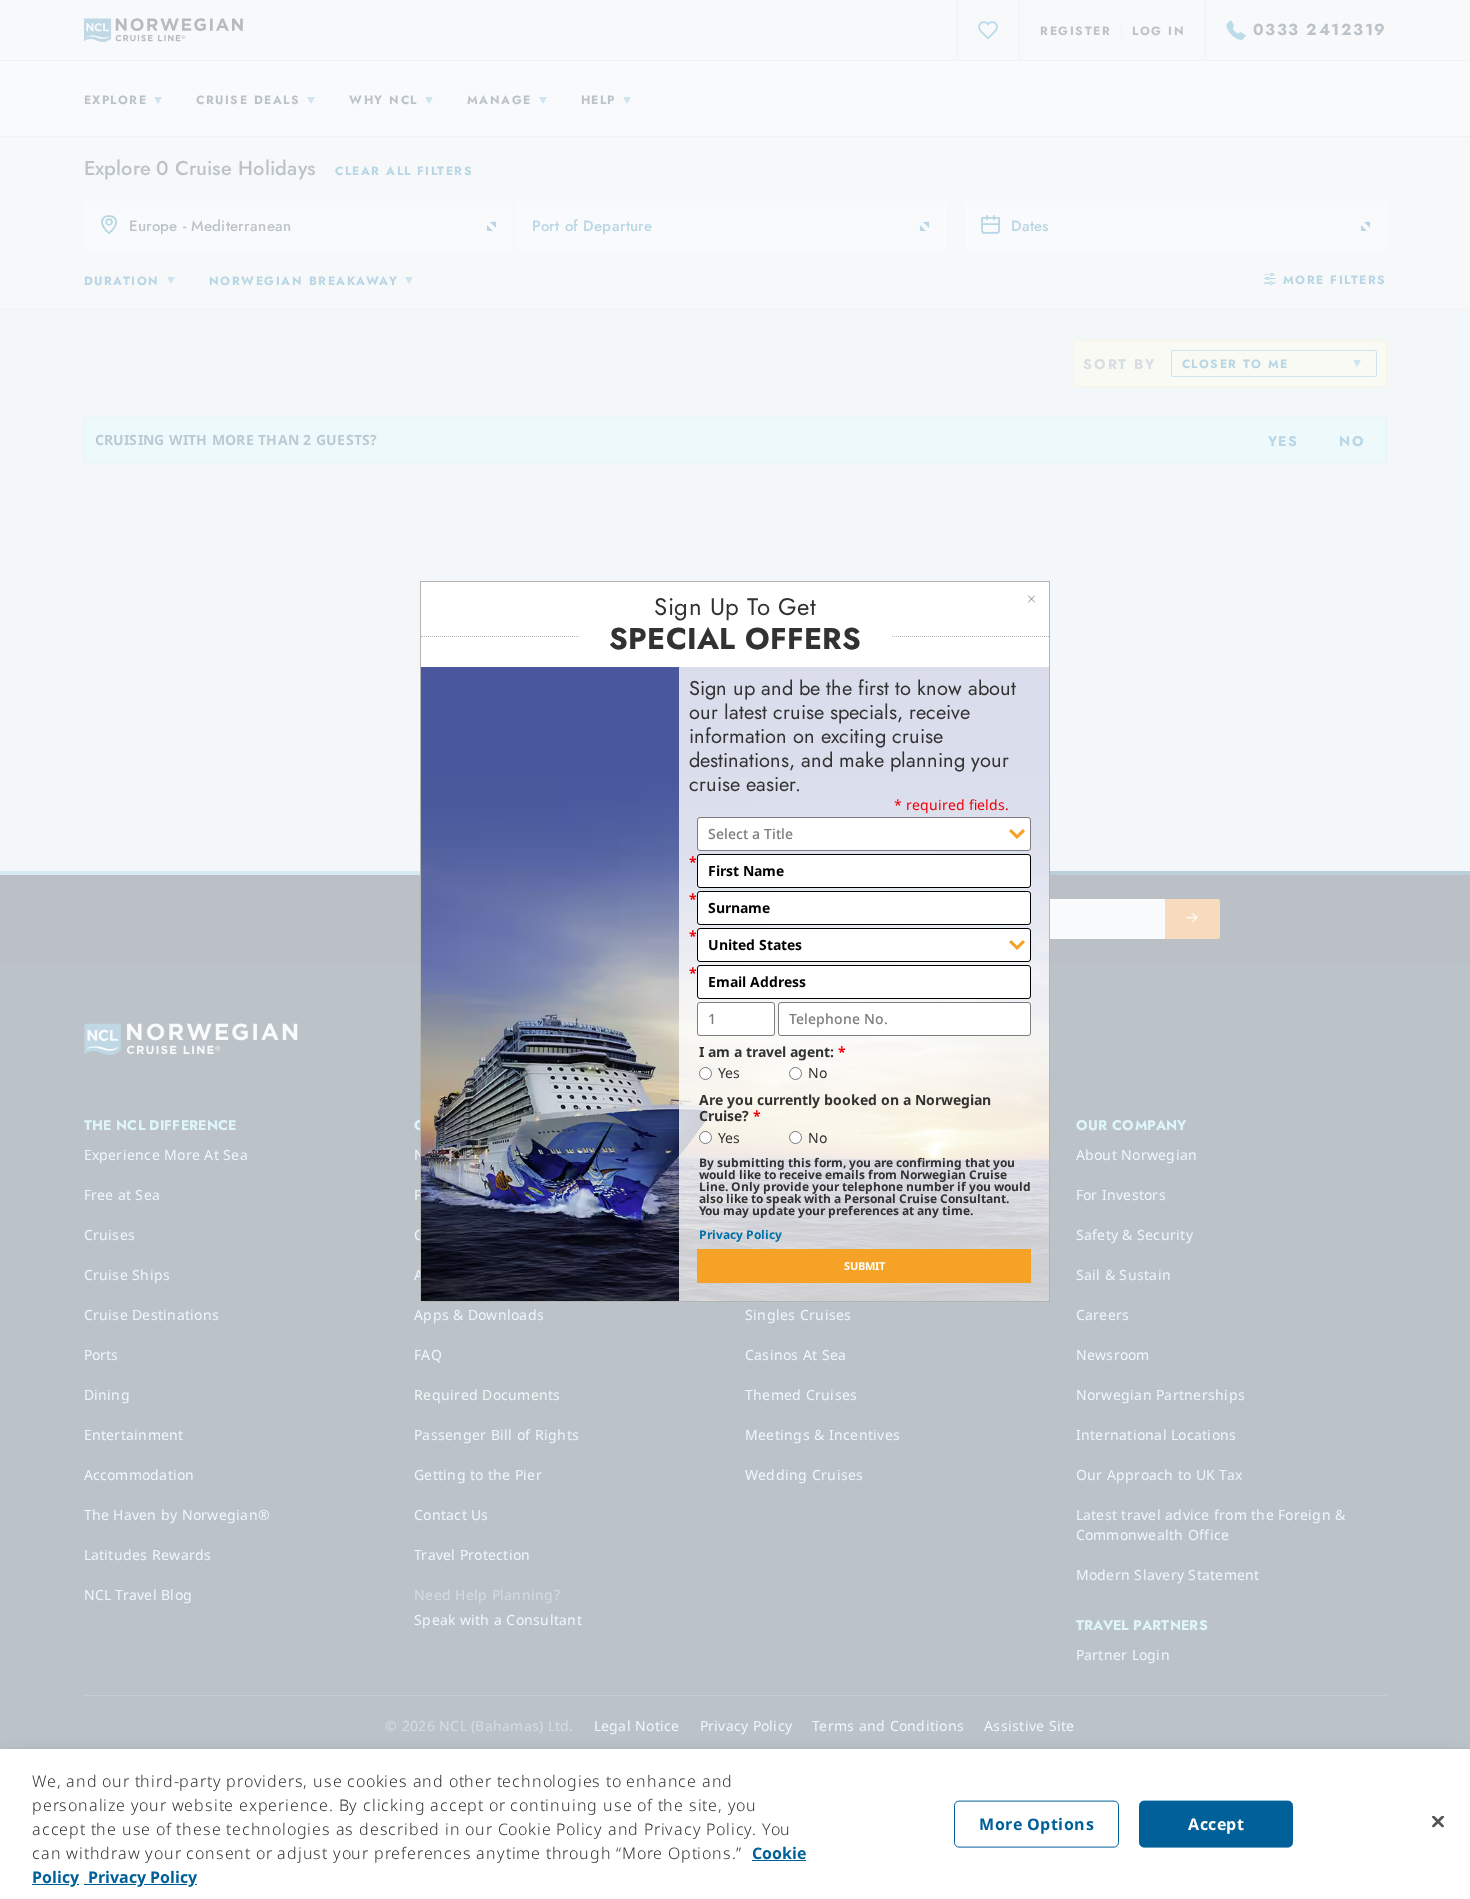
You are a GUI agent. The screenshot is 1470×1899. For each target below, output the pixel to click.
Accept (1216, 1824)
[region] (735, 1824)
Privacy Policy (740, 1234)
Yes (729, 1073)
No (817, 1073)
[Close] (1438, 1822)
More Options (1036, 1824)
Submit (864, 1265)
